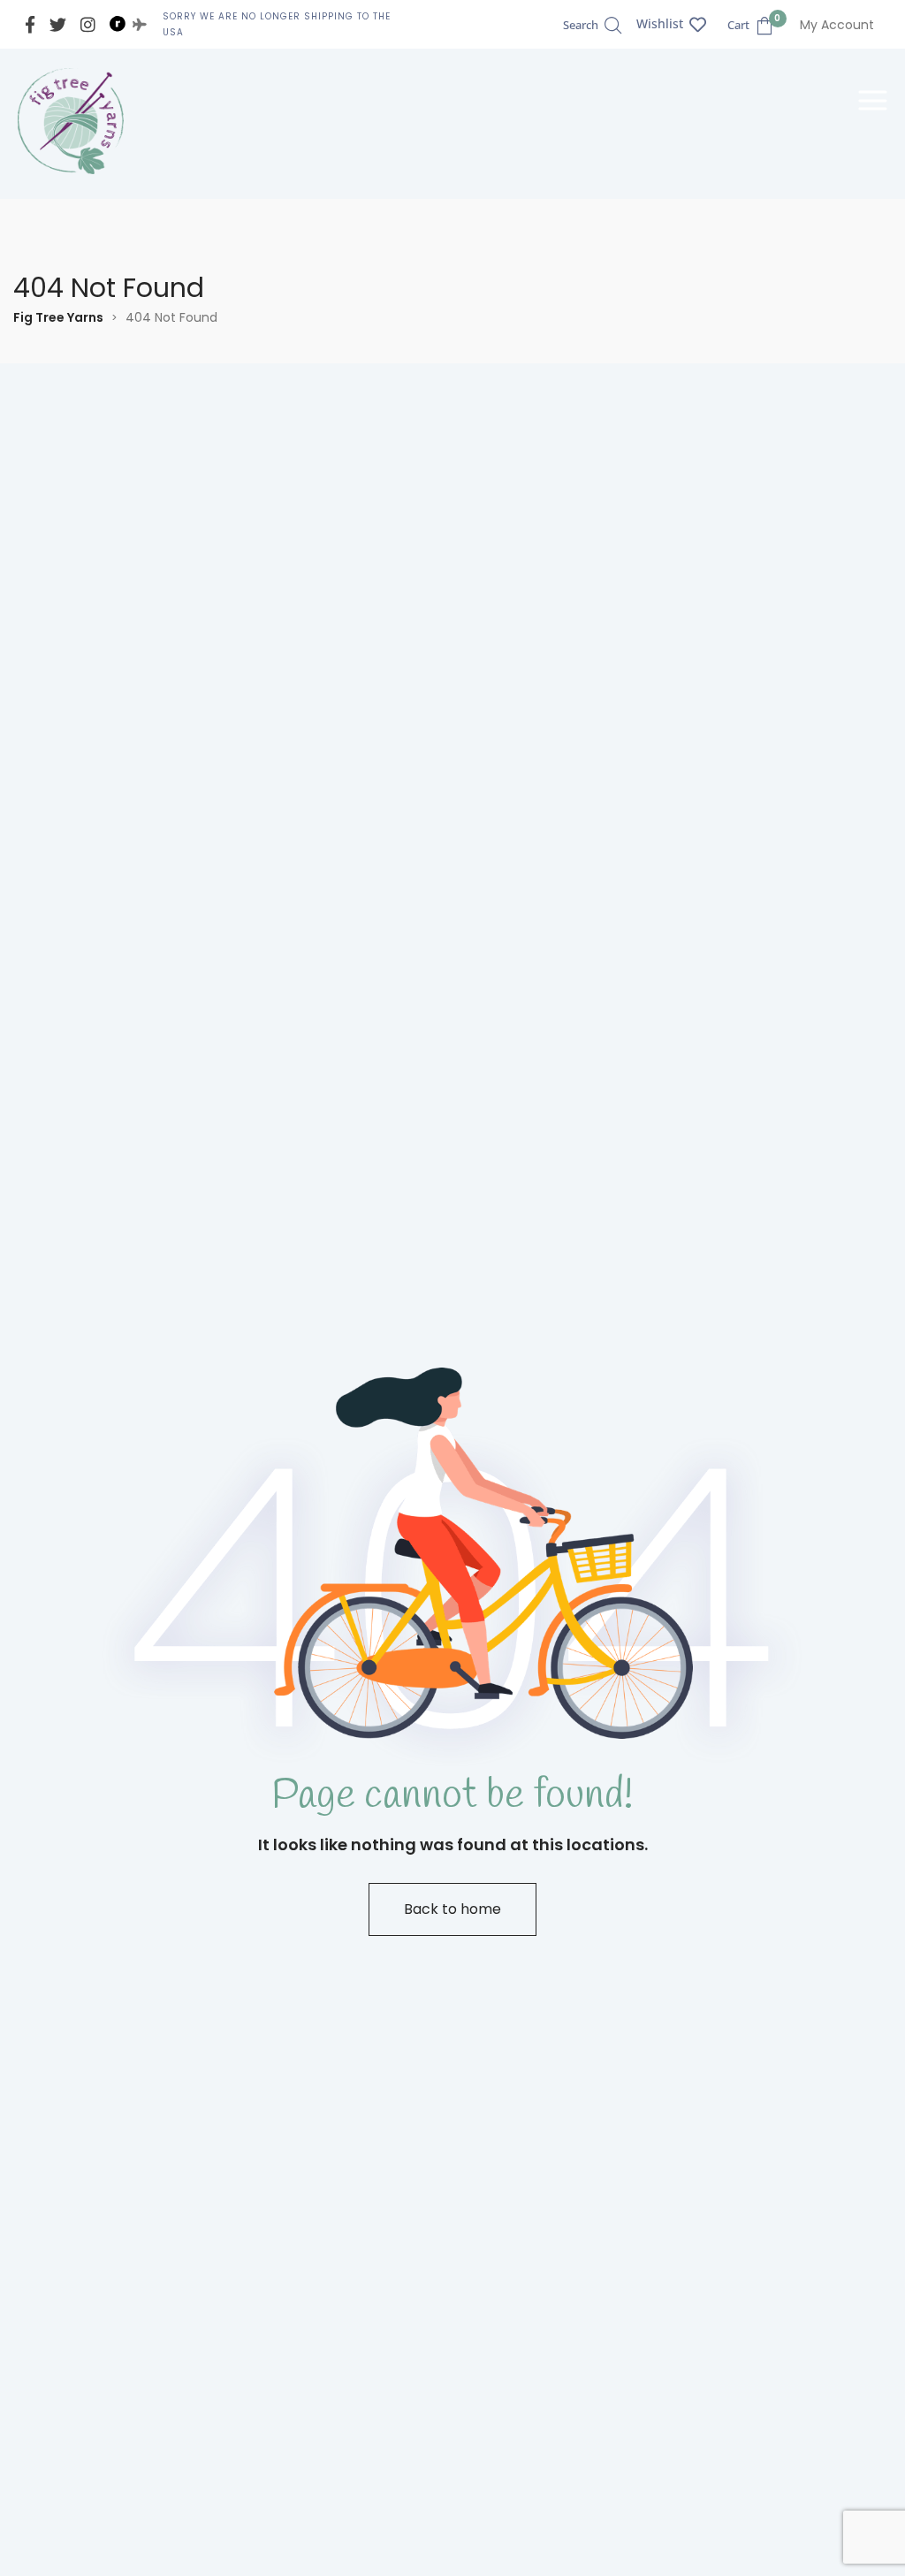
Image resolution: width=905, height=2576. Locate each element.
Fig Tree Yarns (58, 317)
